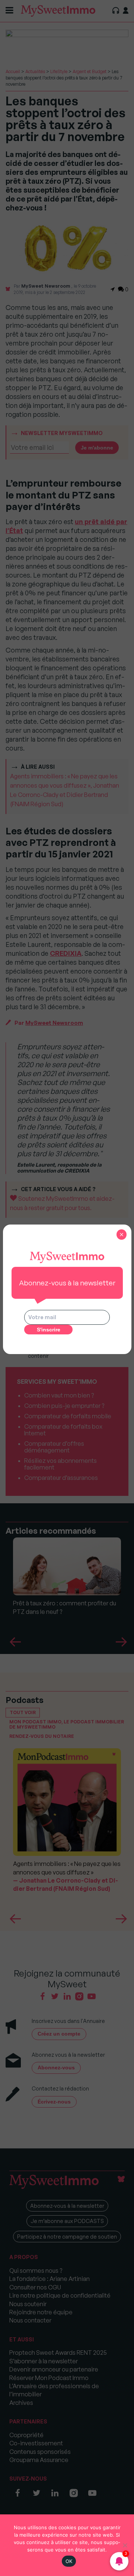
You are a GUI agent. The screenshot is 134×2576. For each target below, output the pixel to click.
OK (69, 2561)
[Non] (125, 2545)
